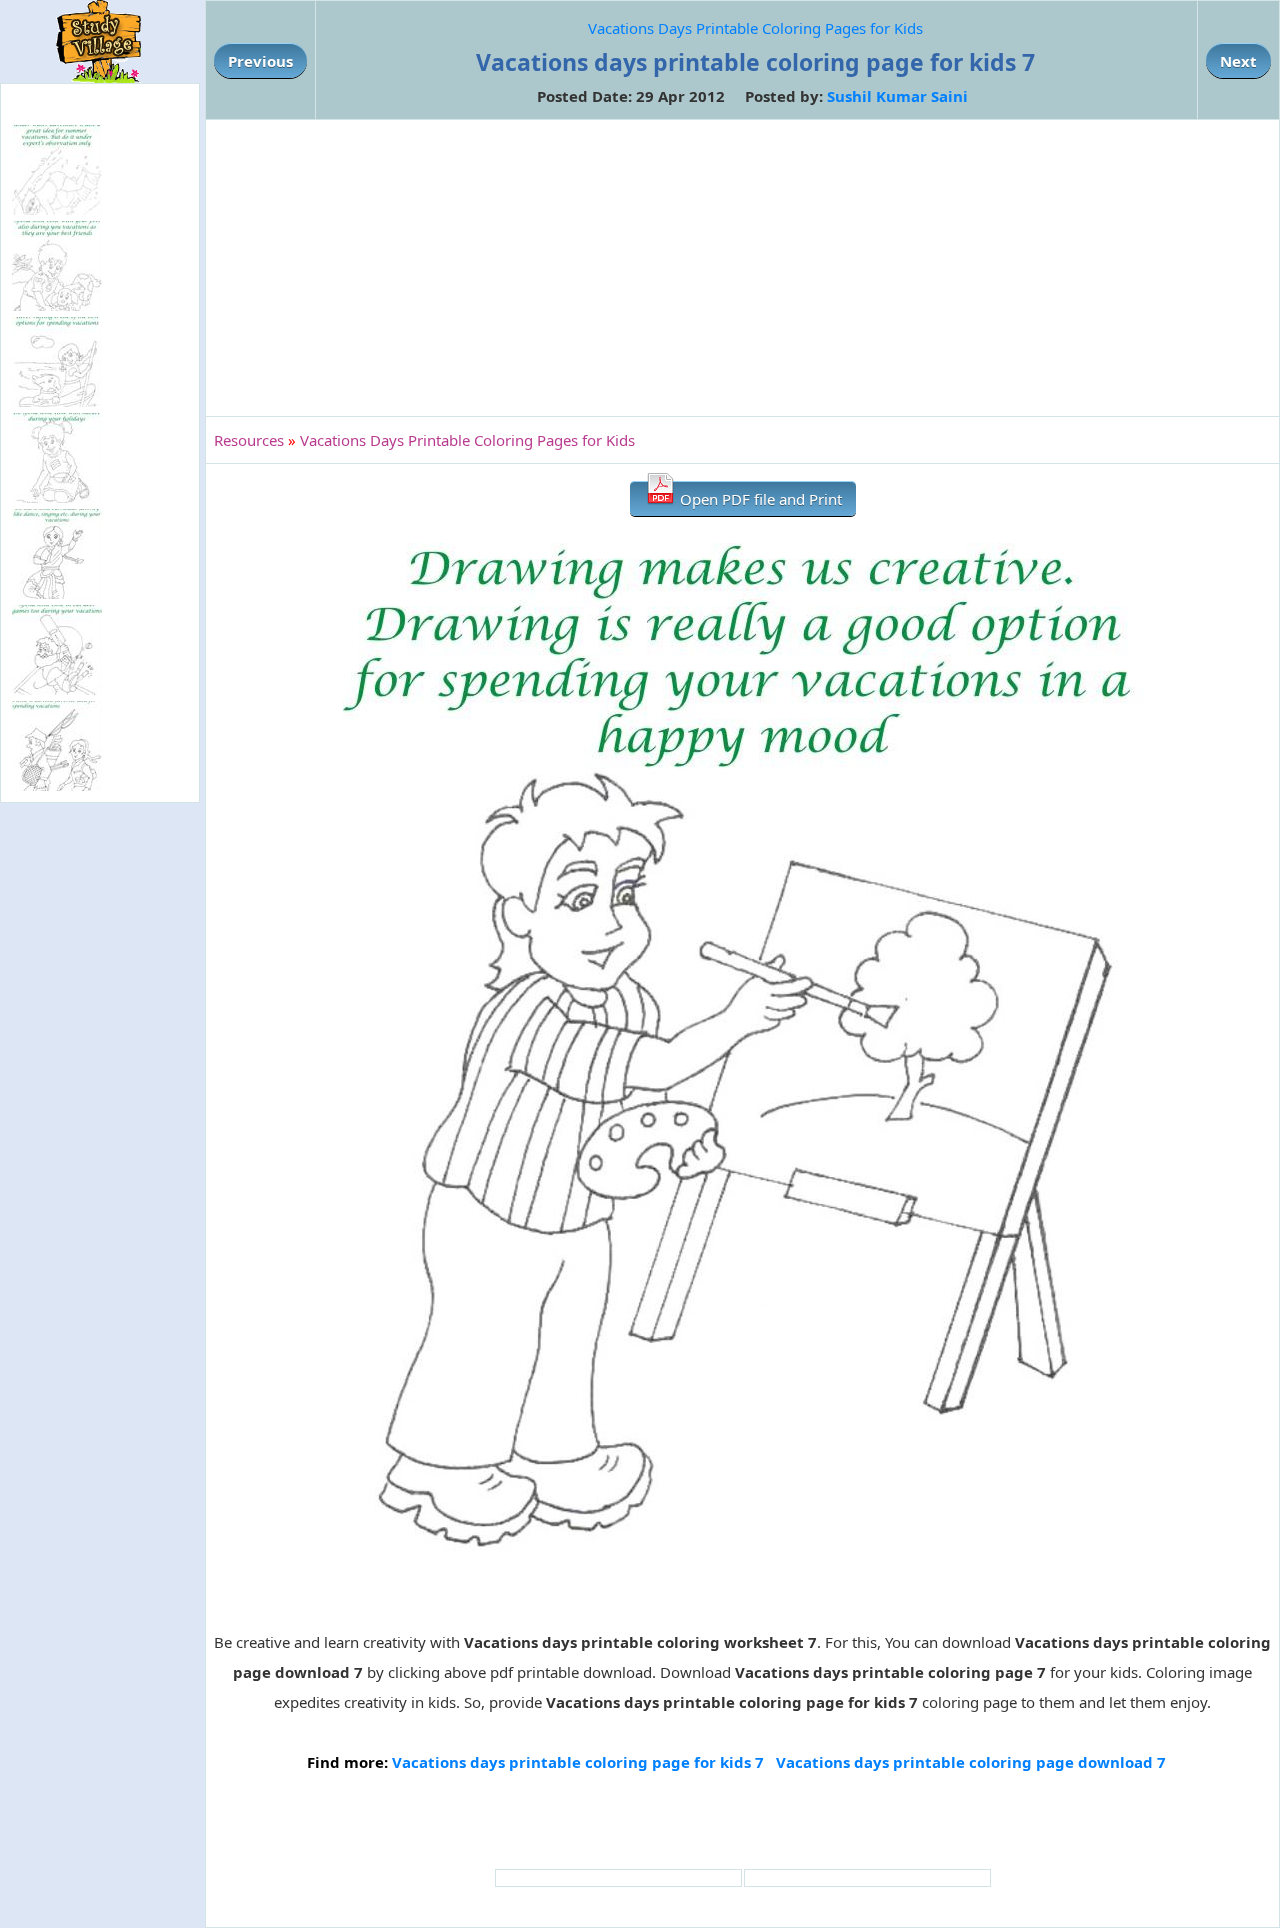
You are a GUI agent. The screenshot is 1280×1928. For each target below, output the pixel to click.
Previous (260, 61)
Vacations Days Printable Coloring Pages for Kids (755, 28)
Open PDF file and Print (759, 499)
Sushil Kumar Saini (897, 96)
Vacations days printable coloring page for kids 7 (578, 1762)
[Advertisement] (742, 268)
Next (1238, 61)
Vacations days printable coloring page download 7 (971, 1762)
